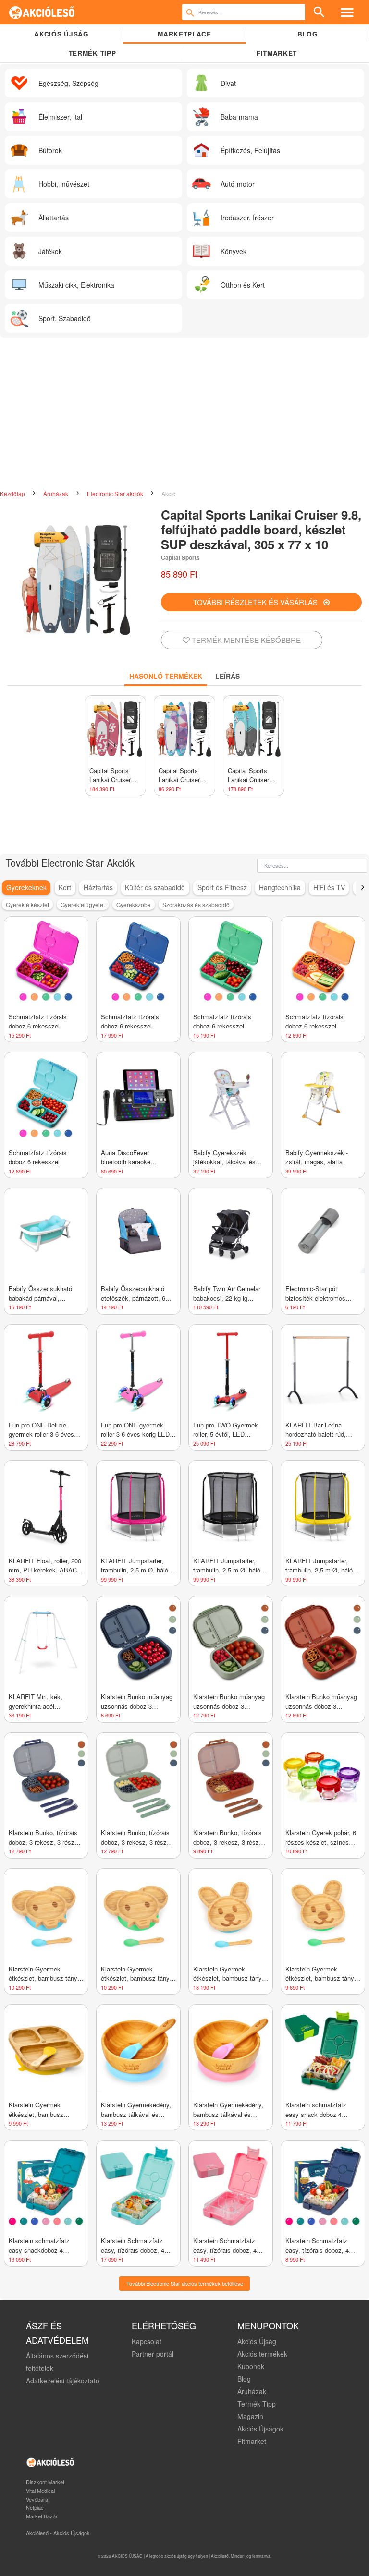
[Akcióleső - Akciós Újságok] (42, 12)
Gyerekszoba (134, 904)
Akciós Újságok (260, 2429)
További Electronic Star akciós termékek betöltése (185, 2283)
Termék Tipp (257, 2404)
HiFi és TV (329, 887)
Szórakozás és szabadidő (196, 904)
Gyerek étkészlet (27, 904)
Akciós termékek (262, 2354)
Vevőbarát (38, 2499)
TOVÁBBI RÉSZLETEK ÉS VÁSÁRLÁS (258, 602)
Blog (308, 34)
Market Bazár (42, 2516)
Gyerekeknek (26, 887)
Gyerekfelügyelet (83, 904)
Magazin (250, 2416)
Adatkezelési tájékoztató (63, 2381)
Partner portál (153, 2354)
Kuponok (251, 2366)
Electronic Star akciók (116, 493)
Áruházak (56, 493)
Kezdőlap (13, 493)
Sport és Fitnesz (222, 887)
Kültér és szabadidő (155, 887)
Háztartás (98, 887)
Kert (65, 887)
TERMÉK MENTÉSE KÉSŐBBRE (245, 640)
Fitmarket (277, 53)
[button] (363, 887)
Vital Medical (40, 2491)
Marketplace (184, 34)
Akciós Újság (257, 2341)
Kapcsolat (147, 2341)
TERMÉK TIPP (92, 53)
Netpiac (35, 2507)
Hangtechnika (280, 887)
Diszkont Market (45, 2482)
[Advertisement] (184, 414)
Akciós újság (61, 34)
